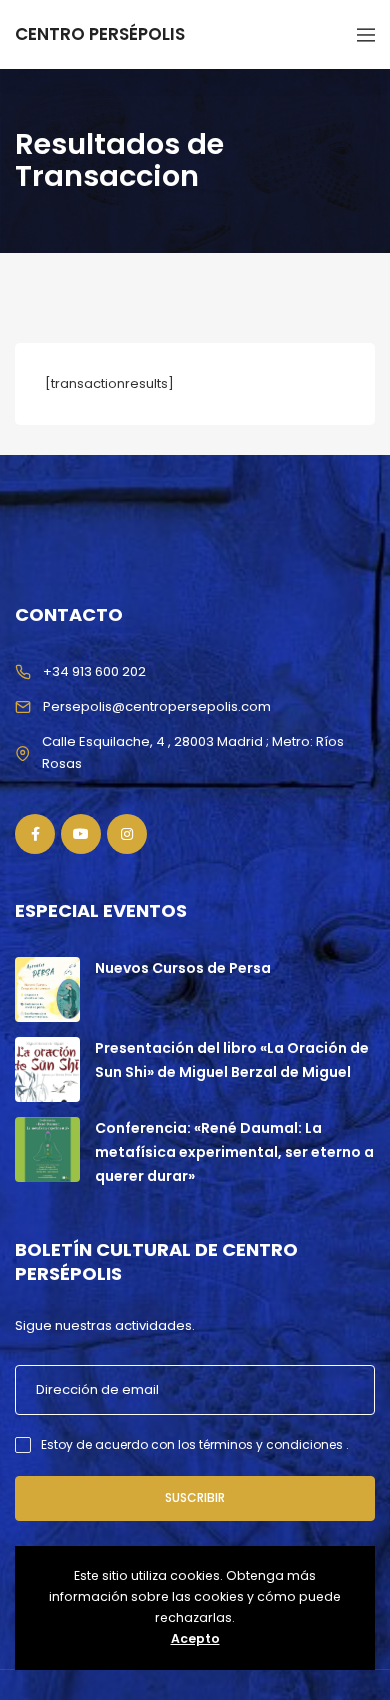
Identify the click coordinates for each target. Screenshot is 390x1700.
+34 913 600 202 (94, 671)
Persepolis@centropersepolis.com (157, 706)
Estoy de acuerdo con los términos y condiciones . (195, 1444)
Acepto (195, 1638)
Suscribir (195, 1497)
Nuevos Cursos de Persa (183, 968)
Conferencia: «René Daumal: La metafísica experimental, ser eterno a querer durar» (234, 1152)
